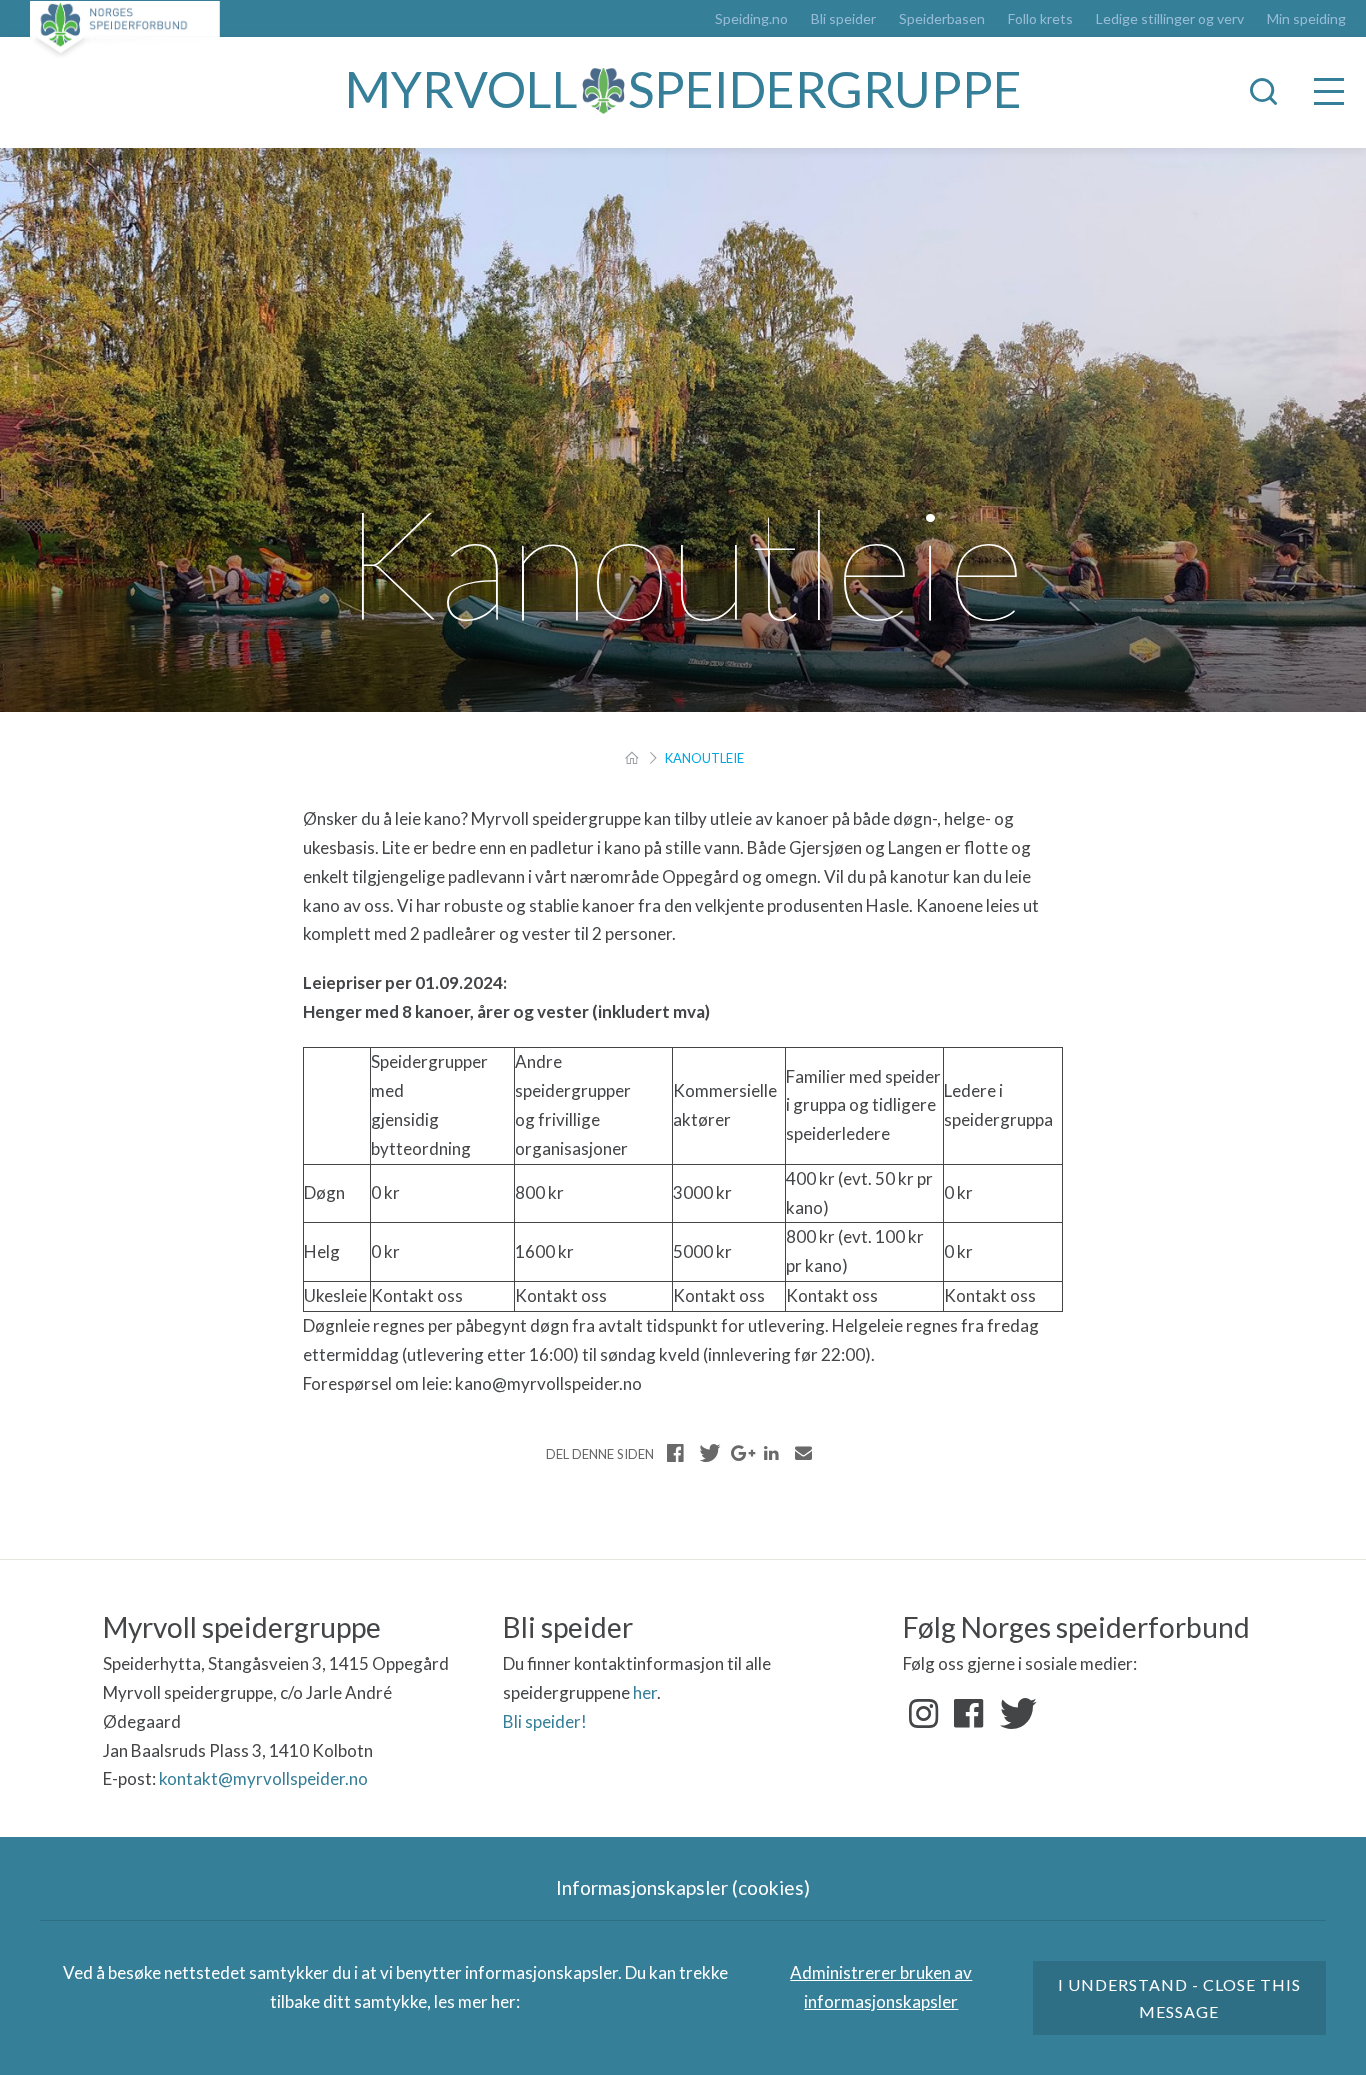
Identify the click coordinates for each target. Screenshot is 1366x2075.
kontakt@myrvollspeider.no (263, 1778)
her (645, 1692)
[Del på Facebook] (676, 1453)
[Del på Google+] (740, 1453)
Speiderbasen (942, 19)
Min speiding (1306, 19)
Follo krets (1040, 19)
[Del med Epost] (803, 1453)
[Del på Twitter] (708, 1453)
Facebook (969, 1714)
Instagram (924, 1714)
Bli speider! (545, 1721)
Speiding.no (751, 19)
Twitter (1014, 1714)
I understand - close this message (1180, 1998)
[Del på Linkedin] (771, 1453)
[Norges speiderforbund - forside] (125, 29)
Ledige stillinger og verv (1170, 19)
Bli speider (843, 19)
